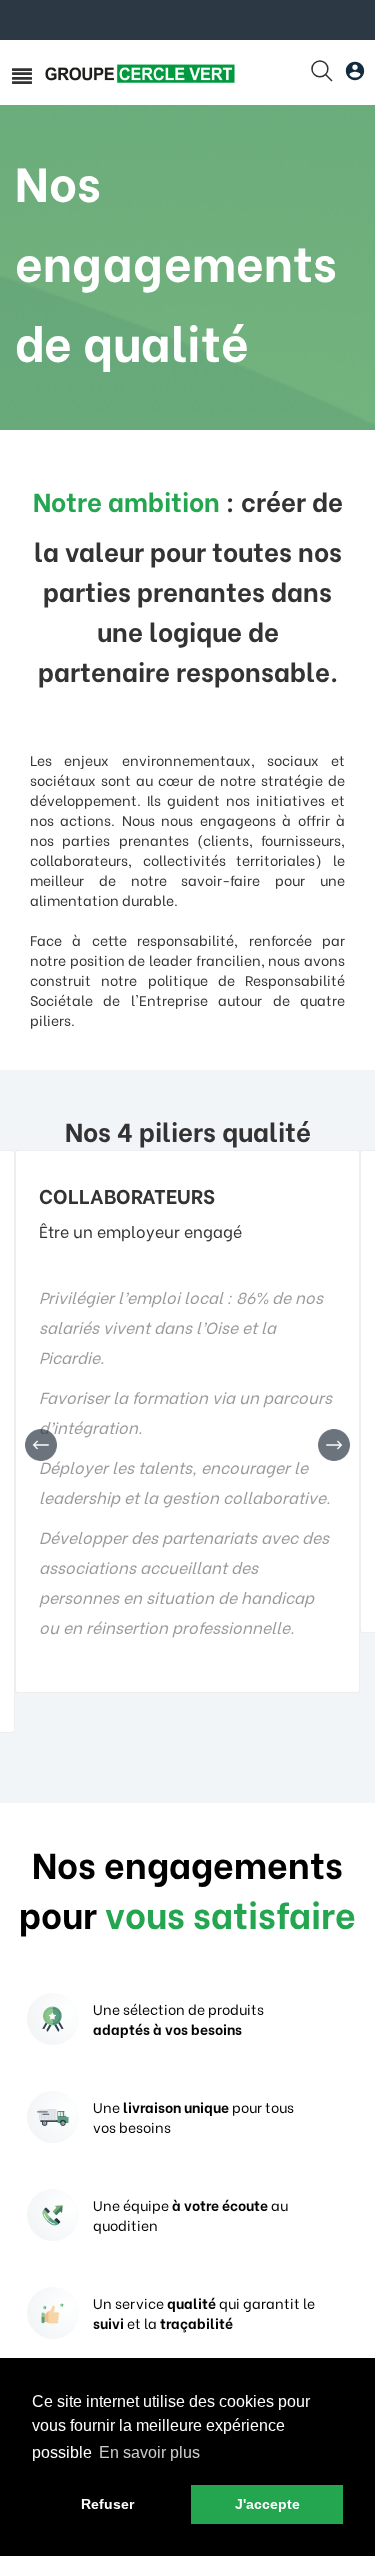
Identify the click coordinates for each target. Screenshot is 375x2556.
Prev (41, 1445)
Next (334, 1445)
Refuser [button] (107, 2504)
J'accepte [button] (267, 2504)
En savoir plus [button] (149, 2452)
